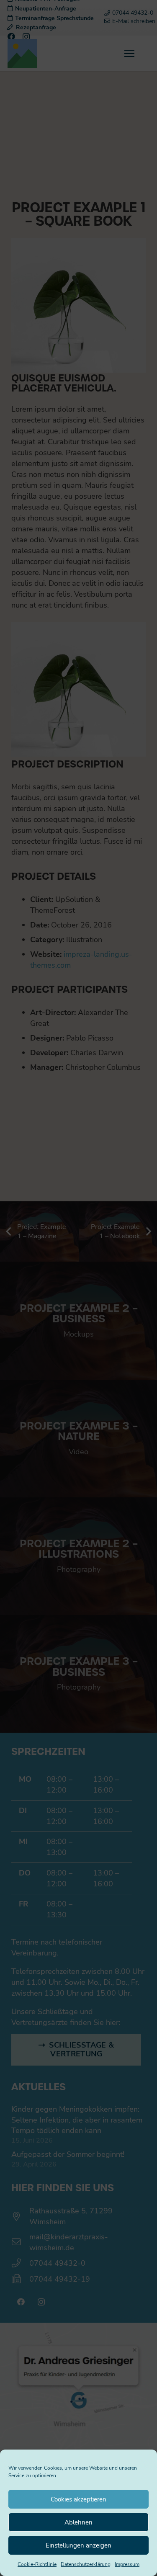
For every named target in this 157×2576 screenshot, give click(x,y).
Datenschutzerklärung (86, 2564)
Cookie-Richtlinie (37, 2564)
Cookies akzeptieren (78, 2499)
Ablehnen (78, 2522)
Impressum (127, 2564)
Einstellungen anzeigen (78, 2545)
